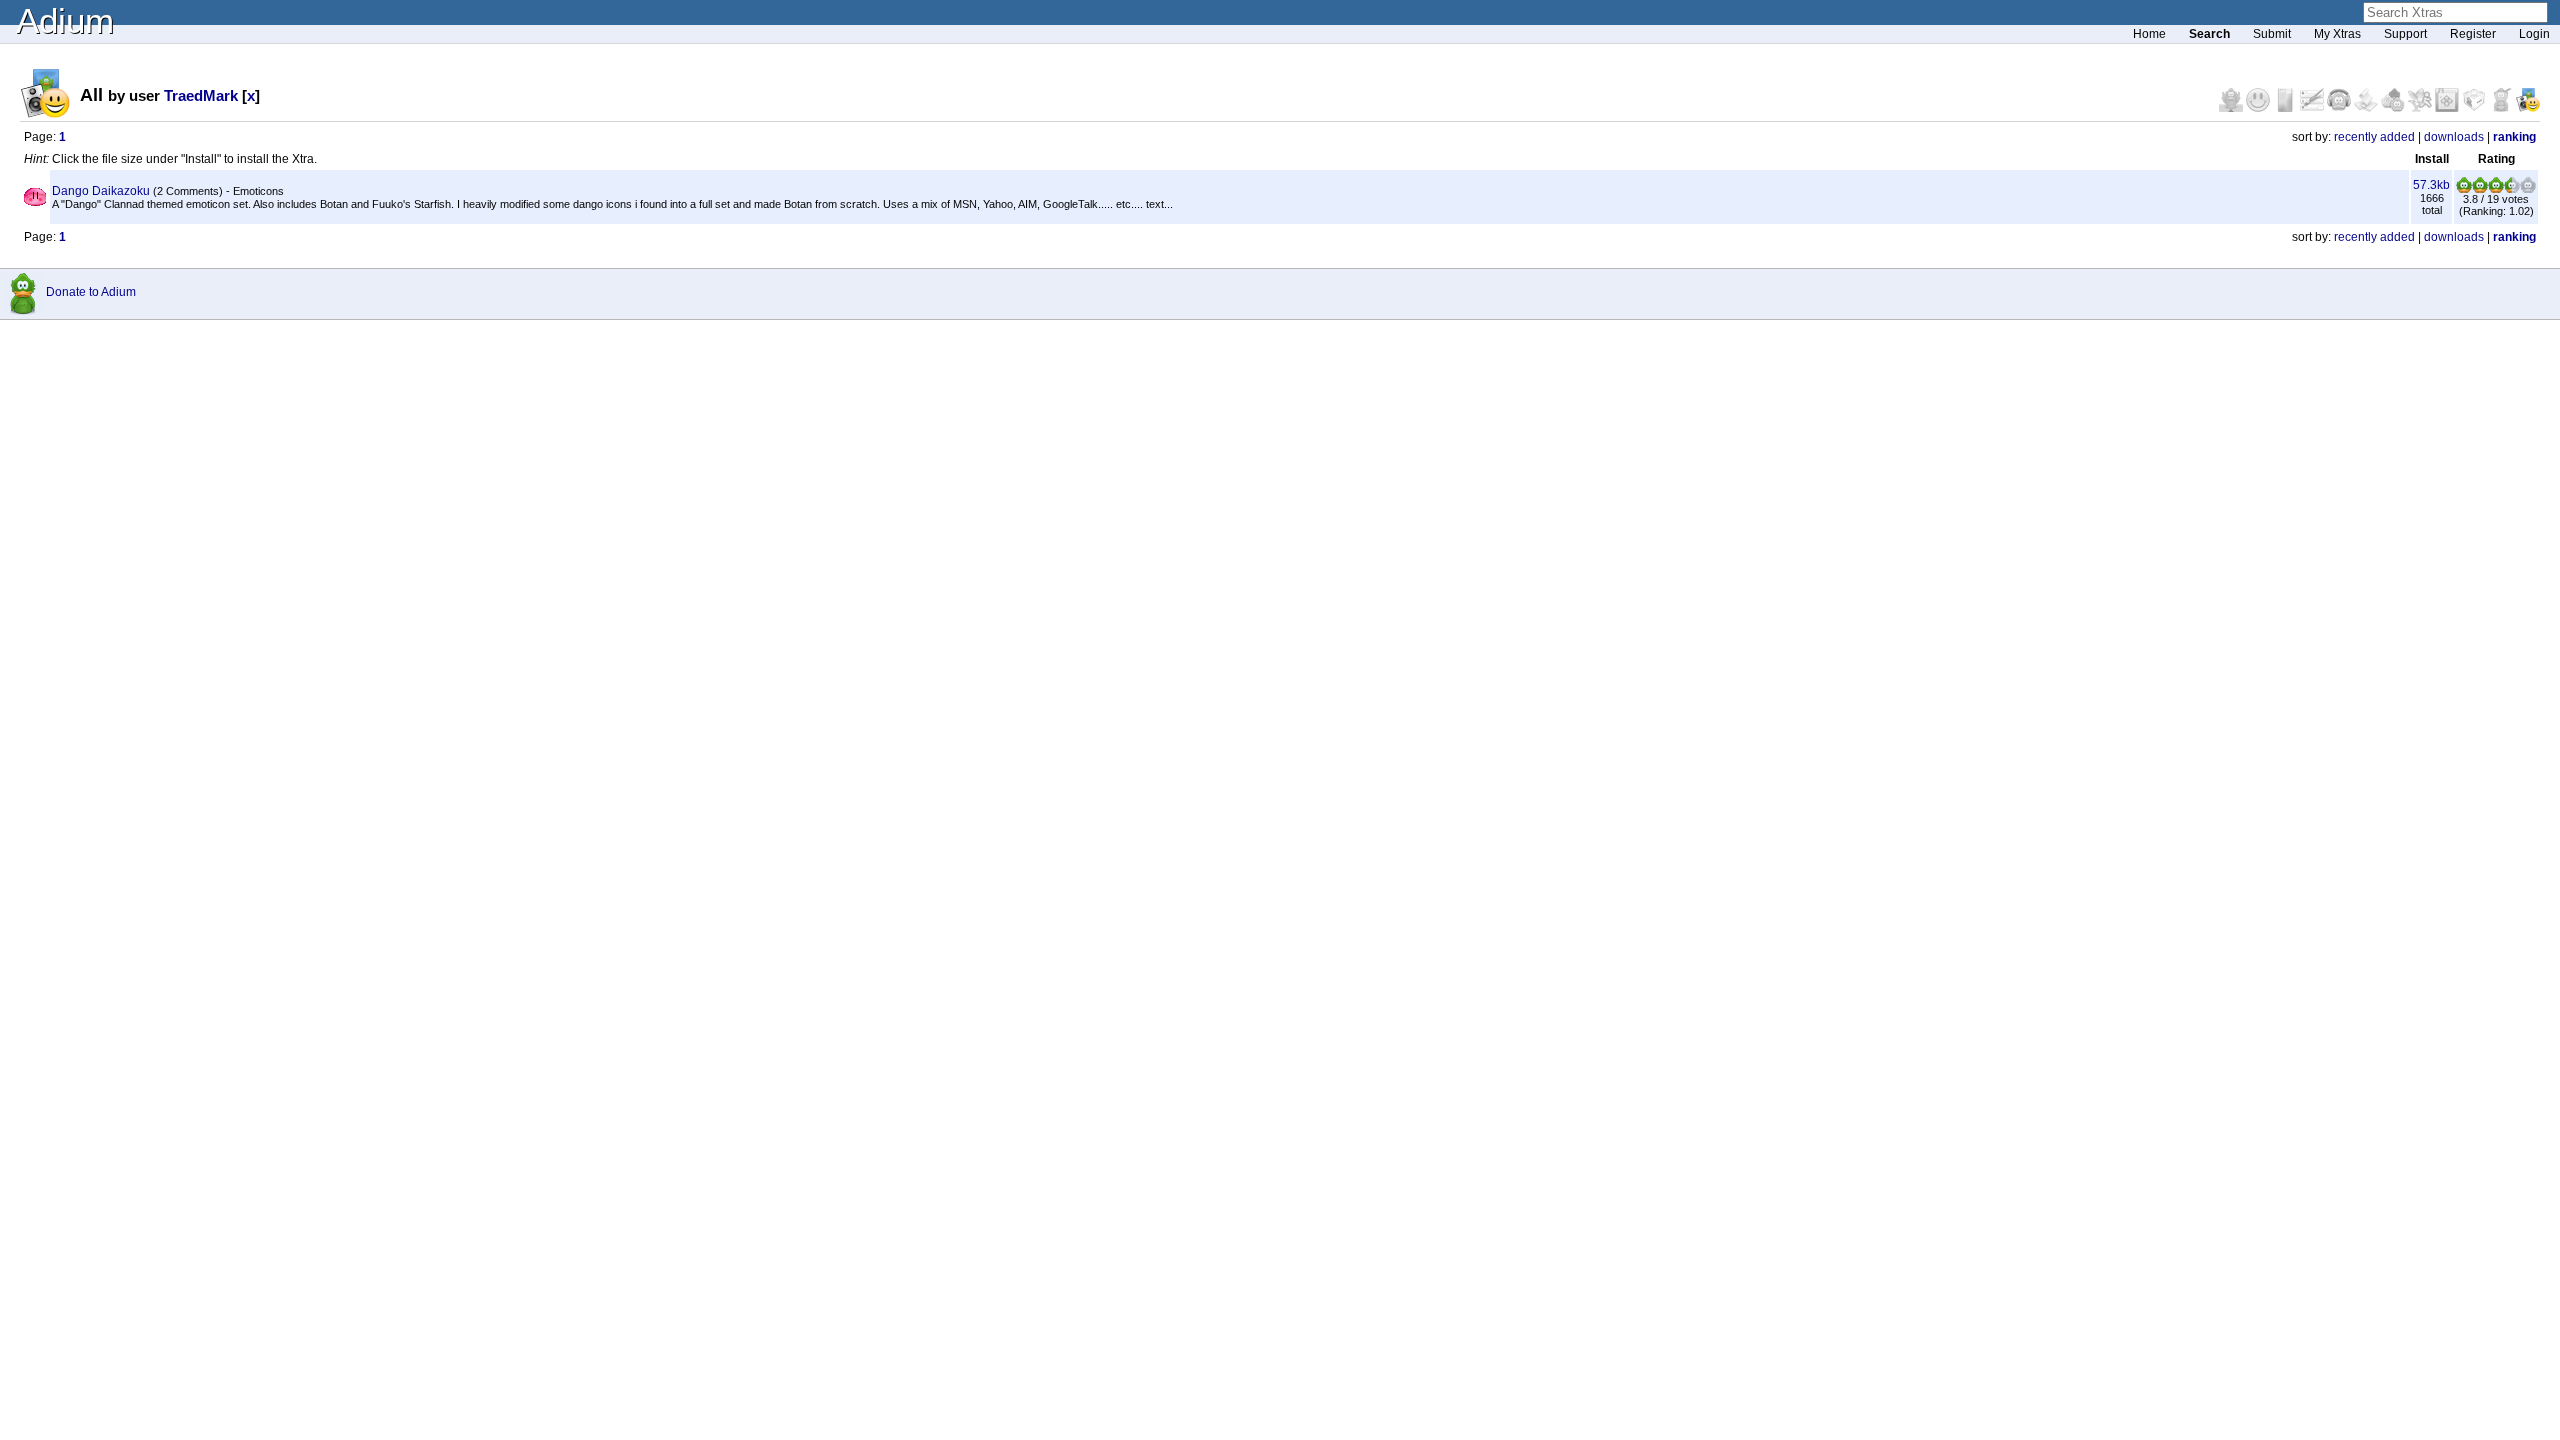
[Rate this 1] (2464, 189)
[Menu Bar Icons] (2448, 108)
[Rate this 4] (2512, 189)
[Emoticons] (2259, 108)
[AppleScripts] (2367, 108)
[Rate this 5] (2528, 189)
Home (2149, 34)
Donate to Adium (91, 292)
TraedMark (201, 95)
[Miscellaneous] (2502, 108)
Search (2209, 34)
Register (2473, 34)
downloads (2454, 137)
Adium (65, 20)
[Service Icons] (2421, 108)
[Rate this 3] (2496, 189)
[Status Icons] (2394, 108)
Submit (2272, 34)
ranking (2514, 137)
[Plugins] (2475, 108)
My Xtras (2337, 34)
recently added (2374, 137)
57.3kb (2431, 185)
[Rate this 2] (2480, 189)
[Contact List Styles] (2286, 108)
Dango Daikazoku (101, 191)
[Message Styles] (2313, 108)
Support (2405, 34)
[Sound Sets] (2340, 108)
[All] (2528, 108)
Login (2534, 34)
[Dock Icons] (2232, 108)
